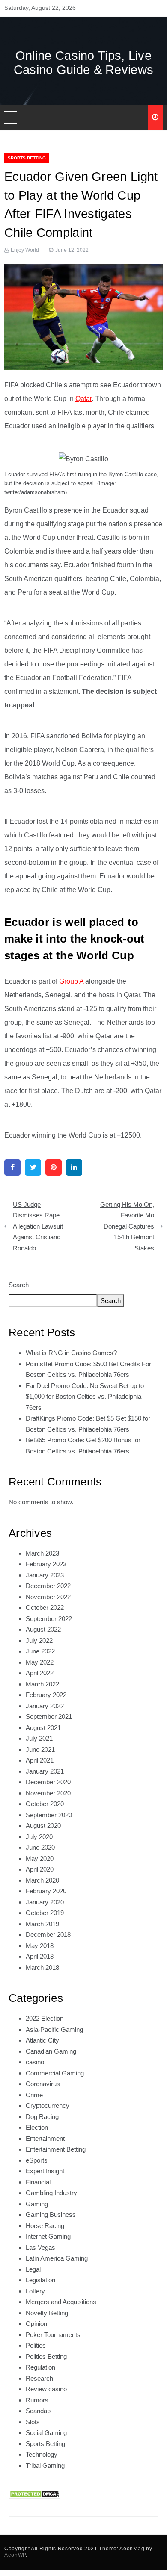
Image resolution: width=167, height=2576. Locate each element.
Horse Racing (45, 2226)
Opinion (36, 2324)
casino (35, 2062)
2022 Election (45, 2018)
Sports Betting (27, 158)
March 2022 (42, 1684)
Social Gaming (46, 2433)
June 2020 (40, 1847)
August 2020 (43, 1826)
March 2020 (42, 1880)
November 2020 (48, 1793)
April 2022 (40, 1673)
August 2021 (43, 1728)
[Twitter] (33, 1167)
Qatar (83, 399)
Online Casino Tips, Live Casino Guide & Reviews (84, 63)
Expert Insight (45, 2171)
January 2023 (45, 1575)
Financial (38, 2182)
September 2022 (49, 1619)
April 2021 (40, 1760)
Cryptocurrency (48, 2106)
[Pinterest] (54, 1167)
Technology (42, 2454)
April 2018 (40, 1956)
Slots (33, 2422)
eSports (37, 2160)
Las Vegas (40, 2247)
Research (39, 2378)
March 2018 (42, 1967)
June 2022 (40, 1651)
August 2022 (43, 1629)
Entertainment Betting (56, 2149)
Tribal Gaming (45, 2465)
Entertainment (45, 2138)
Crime (34, 2095)
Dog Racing (42, 2117)
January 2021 (45, 1771)
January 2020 (45, 1902)
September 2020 (49, 1815)
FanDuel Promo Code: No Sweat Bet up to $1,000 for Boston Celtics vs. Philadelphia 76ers (85, 1397)
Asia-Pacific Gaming (54, 2029)
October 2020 (45, 1804)
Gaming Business (51, 2215)
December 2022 (48, 1586)
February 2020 (46, 1891)
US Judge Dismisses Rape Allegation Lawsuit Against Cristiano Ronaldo (38, 1226)
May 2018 (40, 1946)
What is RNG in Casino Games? (71, 1353)
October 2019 (45, 1913)
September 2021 (49, 1717)
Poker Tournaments (53, 2335)
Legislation (40, 2280)
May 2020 (40, 1858)
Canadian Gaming (51, 2051)
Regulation (40, 2367)
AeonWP (15, 2555)
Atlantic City (42, 2040)
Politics (36, 2345)
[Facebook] (12, 1167)
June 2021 (40, 1749)
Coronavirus (43, 2084)
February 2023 (46, 1564)
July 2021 (39, 1738)
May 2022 (40, 1662)
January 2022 (45, 1706)
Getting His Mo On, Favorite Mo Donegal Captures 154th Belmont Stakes (127, 1226)
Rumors (37, 2400)
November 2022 (48, 1597)
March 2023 (42, 1553)
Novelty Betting (47, 2313)
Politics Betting (46, 2356)
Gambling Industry (51, 2193)
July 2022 (39, 1640)
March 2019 (42, 1924)
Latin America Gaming (57, 2258)
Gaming (37, 2204)
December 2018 (48, 1935)
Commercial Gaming (55, 2073)
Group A (71, 981)
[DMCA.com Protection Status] (34, 2493)
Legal (33, 2269)
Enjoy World (25, 250)
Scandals (39, 2411)
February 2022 (46, 1695)
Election (37, 2127)
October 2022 (45, 1608)
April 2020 (40, 1869)
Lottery (35, 2291)
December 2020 (48, 1782)
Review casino (46, 2389)
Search (19, 1285)
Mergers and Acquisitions (61, 2302)
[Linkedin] (74, 1167)
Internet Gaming (48, 2236)
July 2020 (39, 1837)
